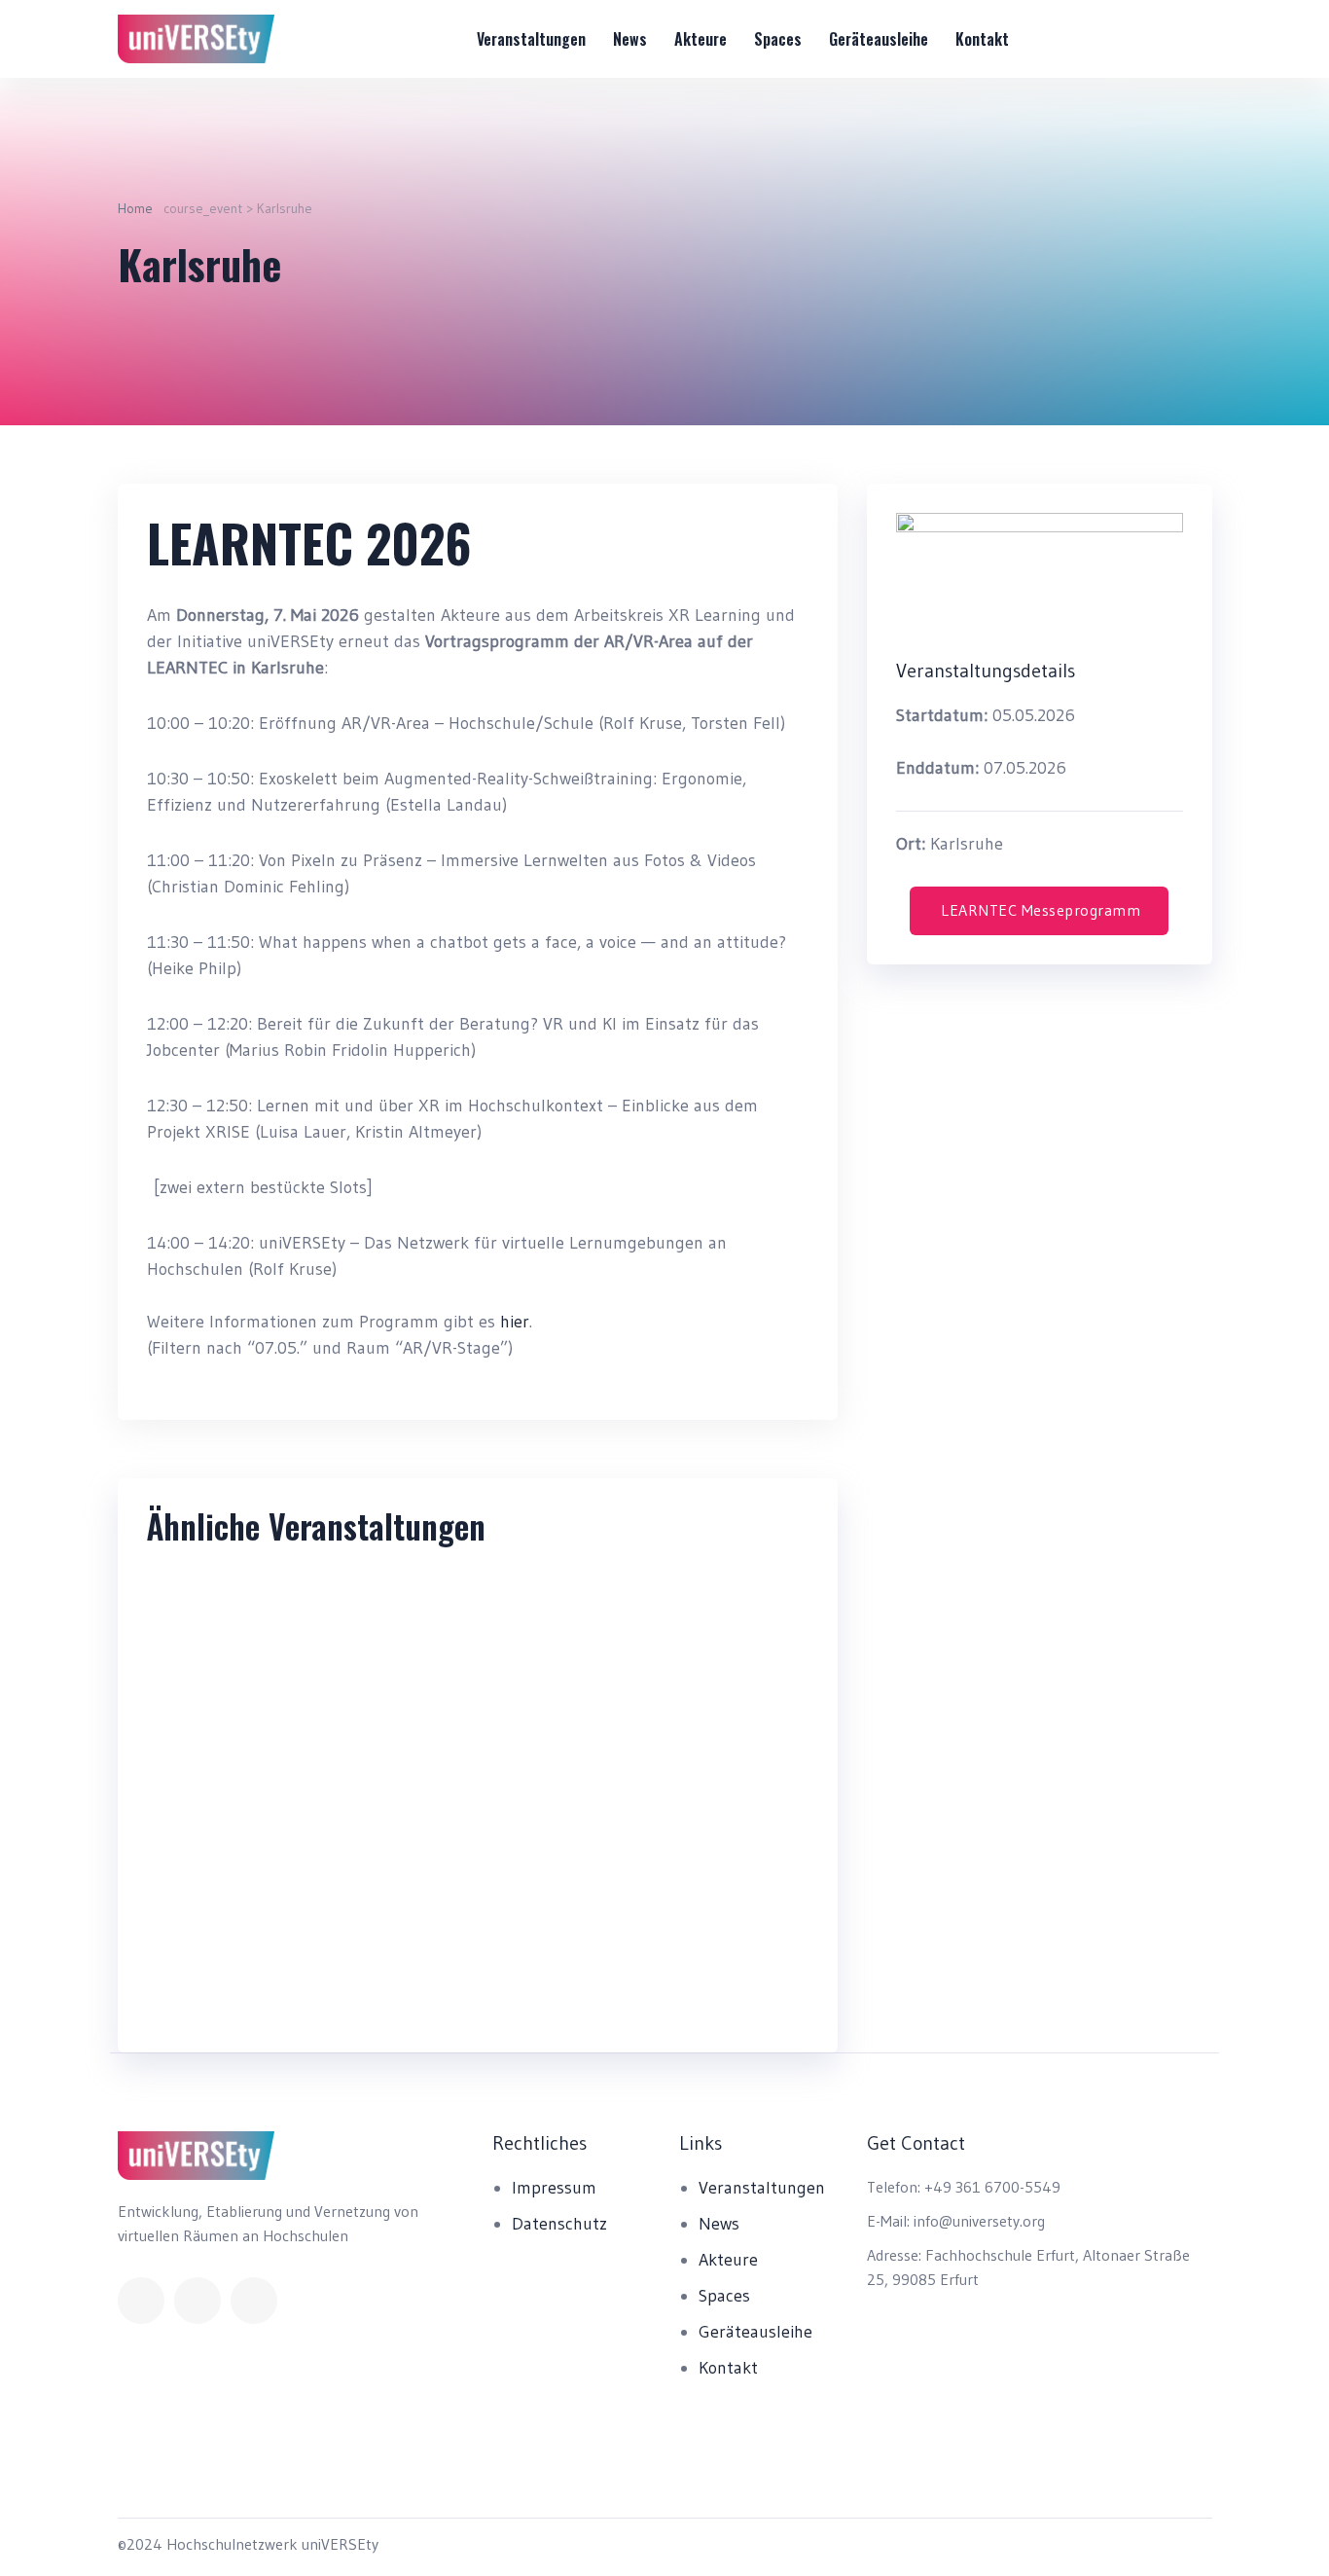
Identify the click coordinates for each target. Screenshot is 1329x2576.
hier (515, 1322)
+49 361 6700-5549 (992, 2187)
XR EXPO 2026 (243, 1994)
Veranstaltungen (531, 39)
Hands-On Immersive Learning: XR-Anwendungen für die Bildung (647, 2020)
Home (135, 208)
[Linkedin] (198, 2301)
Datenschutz (559, 2224)
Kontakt (982, 39)
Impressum (554, 2188)
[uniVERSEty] (197, 39)
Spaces (778, 39)
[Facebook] (141, 2301)
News (630, 39)
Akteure (700, 39)
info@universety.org (979, 2221)
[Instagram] (254, 2301)
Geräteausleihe (879, 39)
